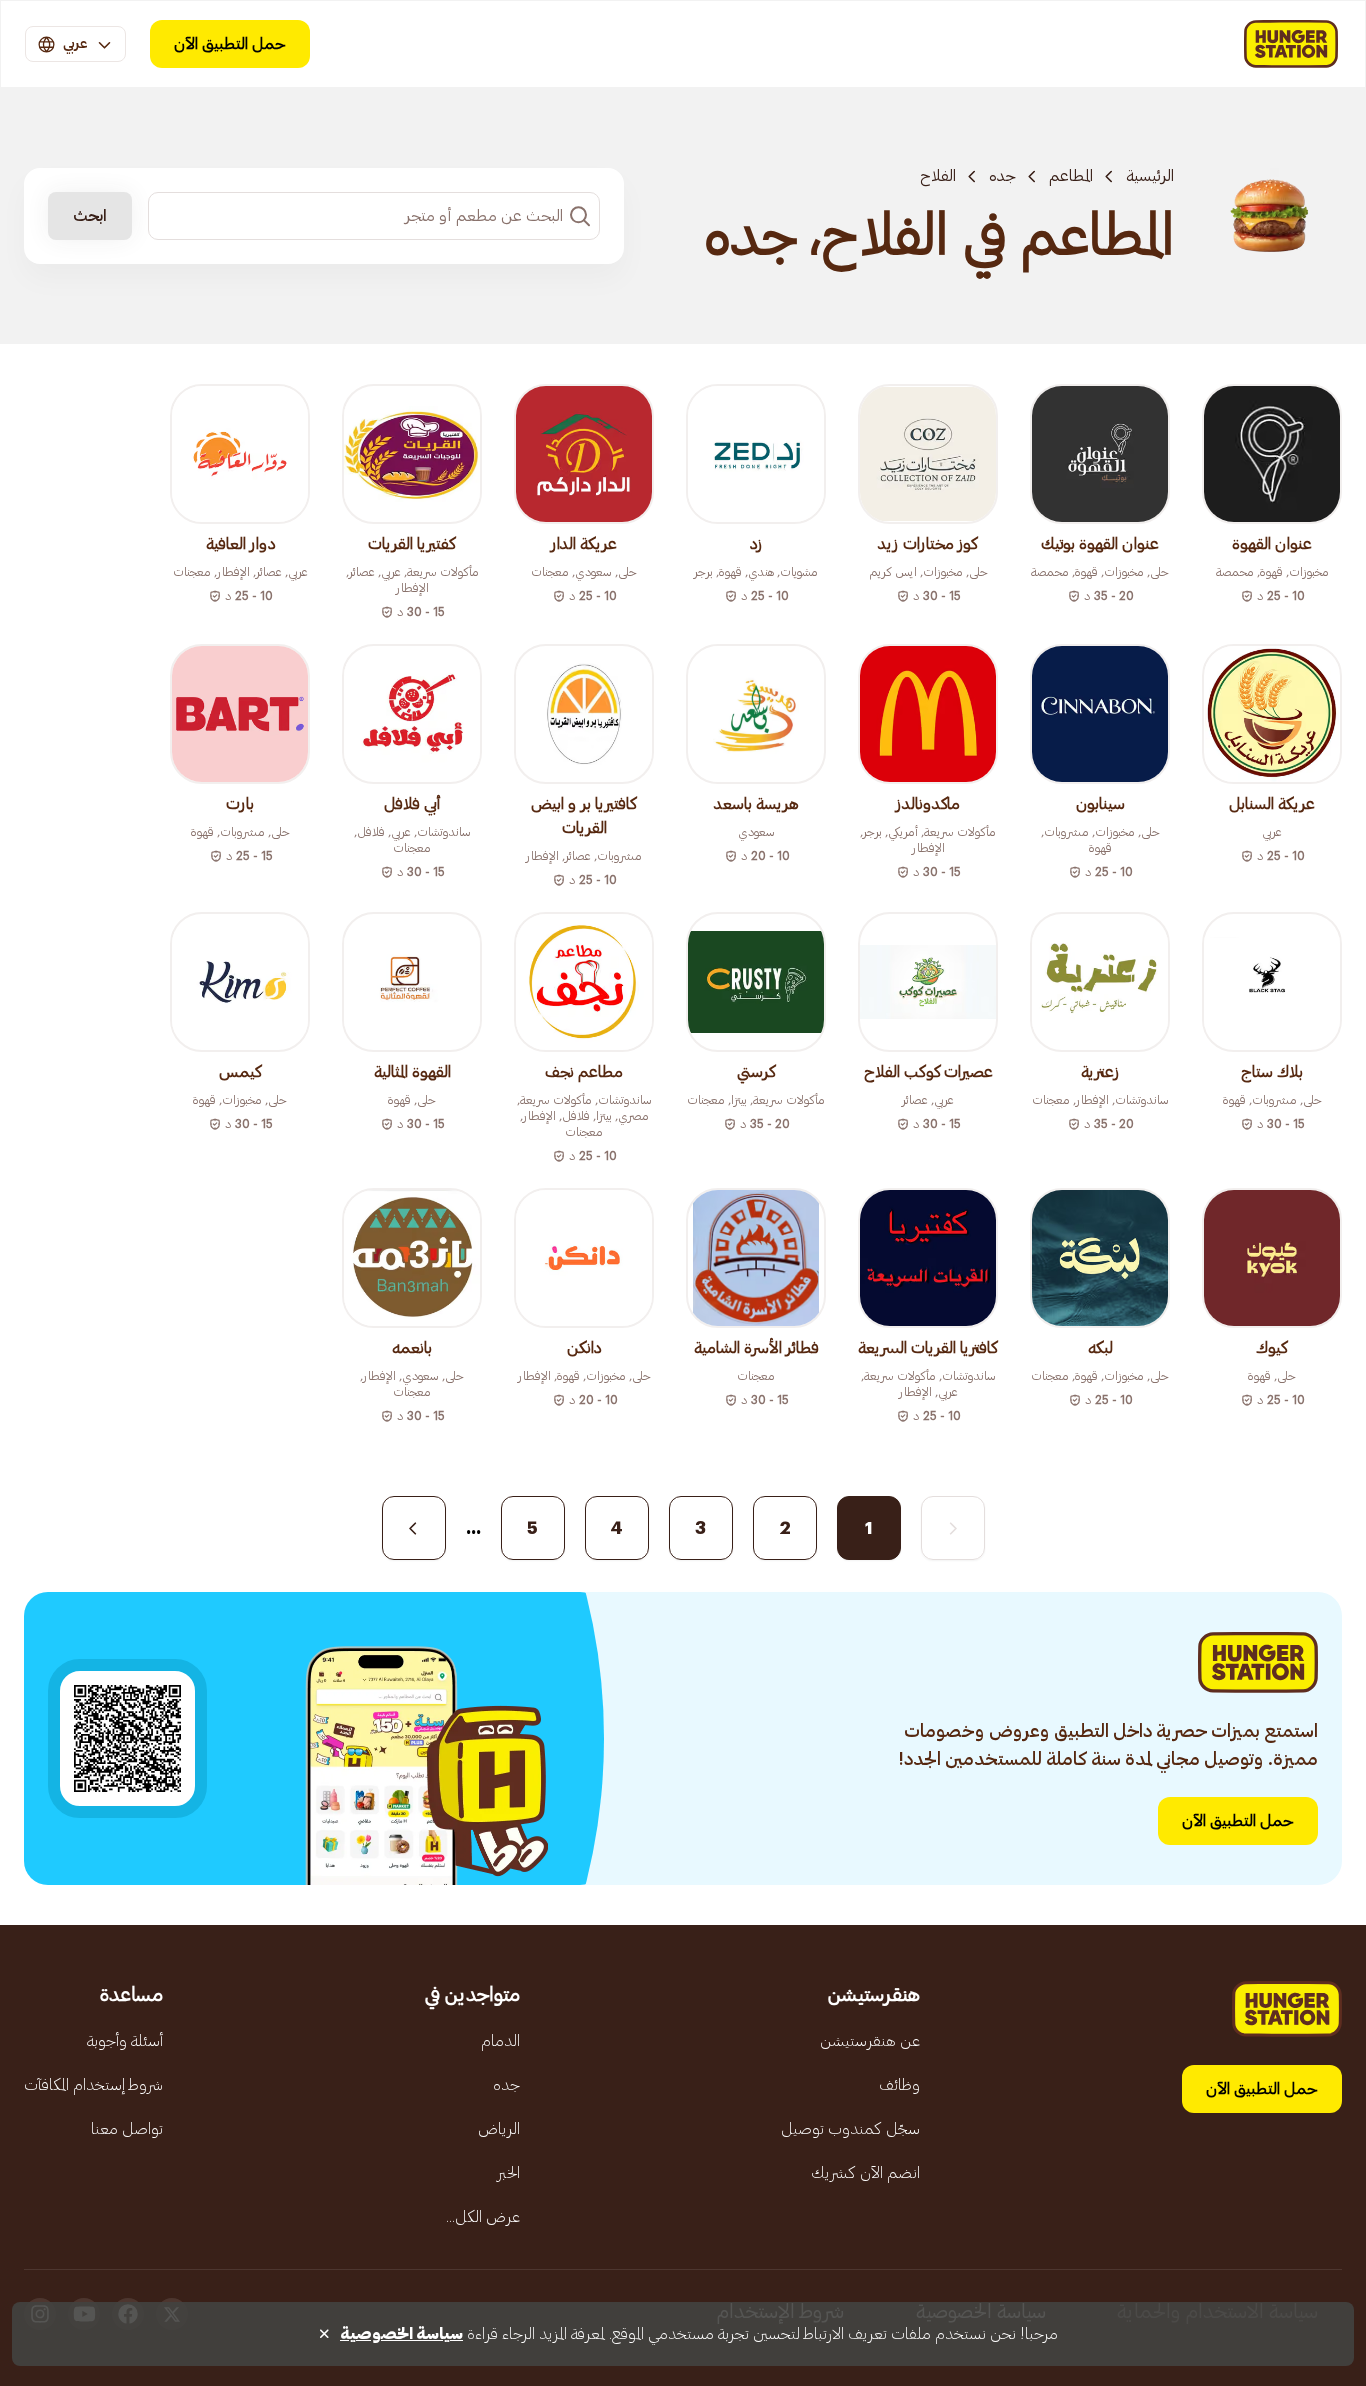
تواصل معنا (127, 2129)
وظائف (899, 2085)
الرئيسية (1150, 176)
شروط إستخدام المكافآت (93, 2085)
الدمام (500, 2041)
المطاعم (1071, 176)
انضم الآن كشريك (865, 2173)
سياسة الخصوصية (401, 2334)
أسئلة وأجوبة (125, 2041)
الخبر (508, 2173)
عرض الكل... (483, 2217)
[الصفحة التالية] (414, 1528)
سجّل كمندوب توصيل (850, 2129)
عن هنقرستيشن (870, 2041)
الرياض (499, 2129)
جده (1002, 176)
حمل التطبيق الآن (230, 44)
